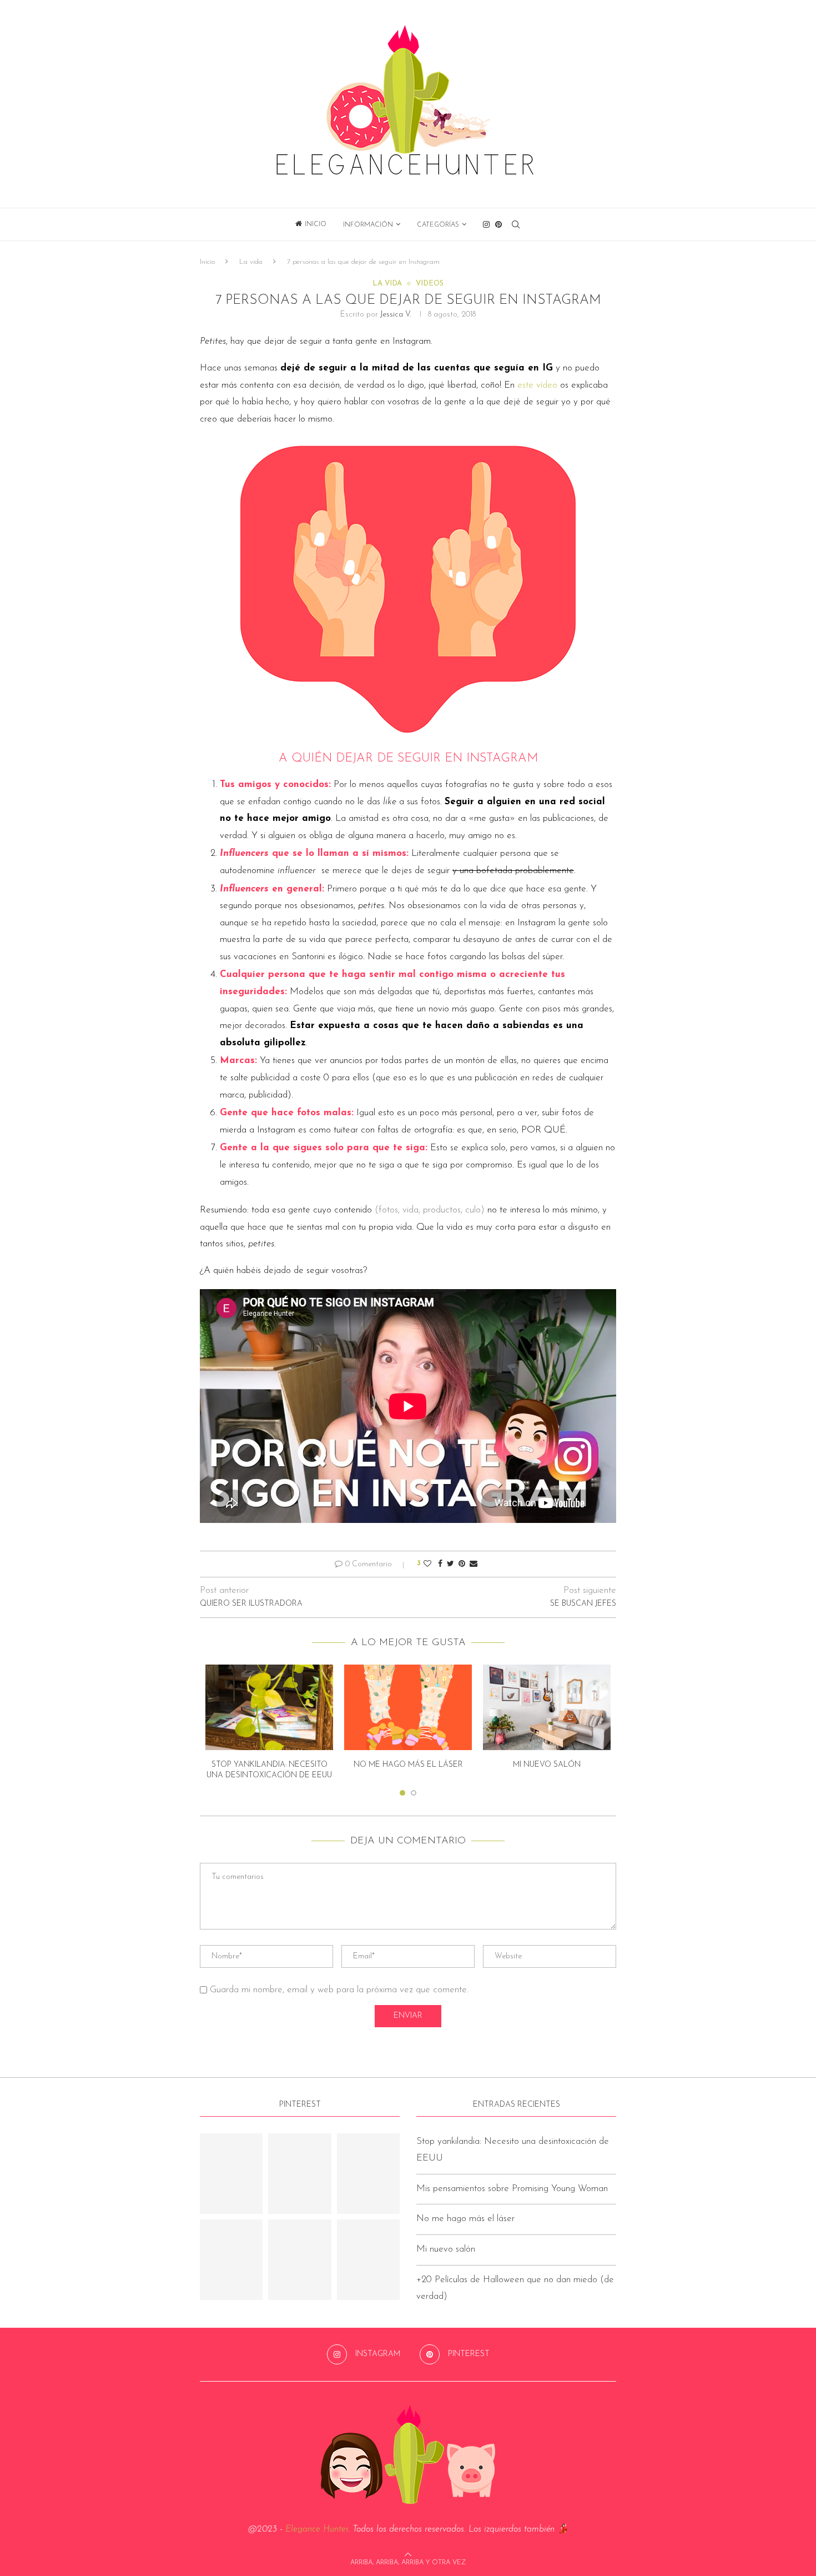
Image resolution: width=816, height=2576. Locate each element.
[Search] (516, 224)
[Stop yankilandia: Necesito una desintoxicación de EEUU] (269, 1707)
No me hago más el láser (408, 1765)
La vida (251, 262)
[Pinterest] (498, 224)
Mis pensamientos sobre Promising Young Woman (512, 2189)
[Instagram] (486, 224)
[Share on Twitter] (450, 1564)
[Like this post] (427, 1564)
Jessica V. (396, 315)
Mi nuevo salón (547, 1765)
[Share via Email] (474, 1564)
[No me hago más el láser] (408, 1707)
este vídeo (537, 385)
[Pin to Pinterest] (462, 1564)
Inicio (316, 224)
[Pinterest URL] (231, 2174)
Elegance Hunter (317, 2529)
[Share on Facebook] (440, 1564)
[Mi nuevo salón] (547, 1707)
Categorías (438, 225)
